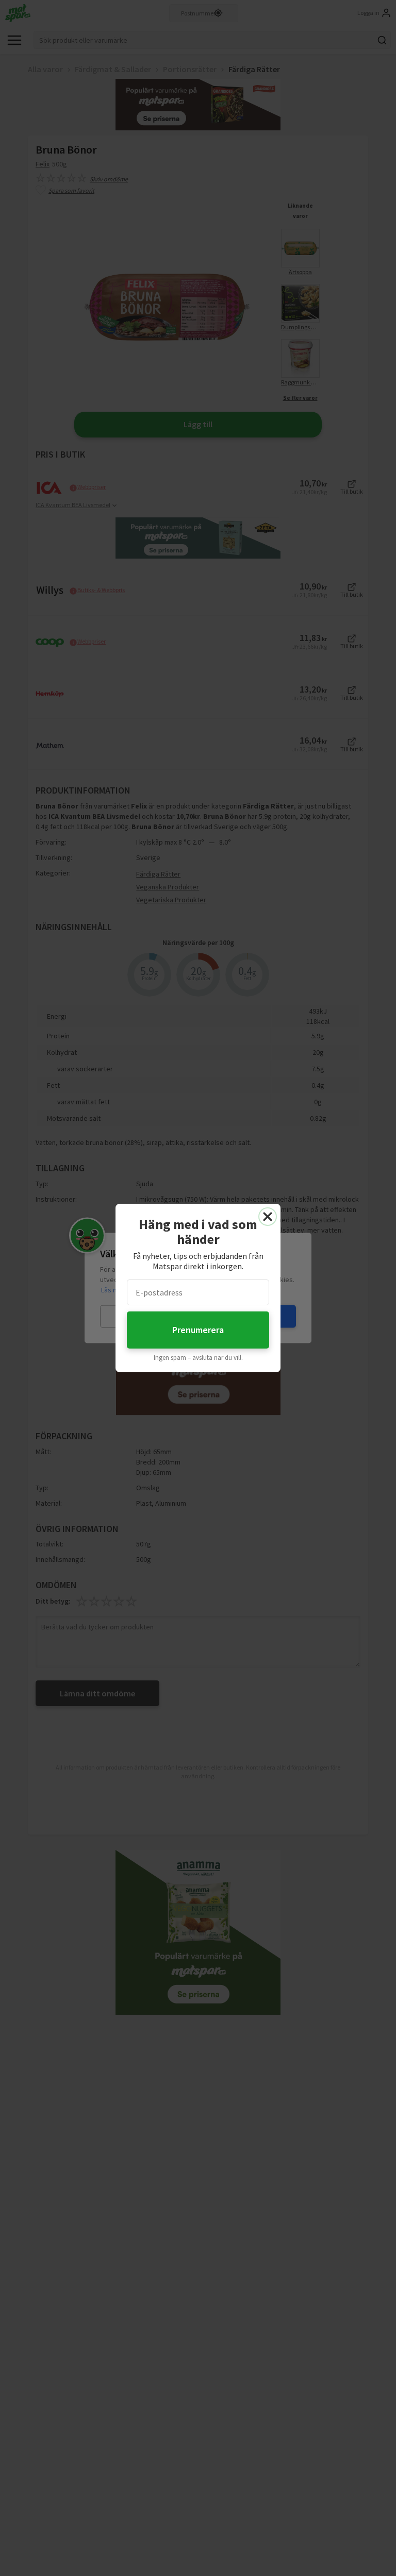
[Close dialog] (268, 1217)
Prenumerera (198, 1330)
